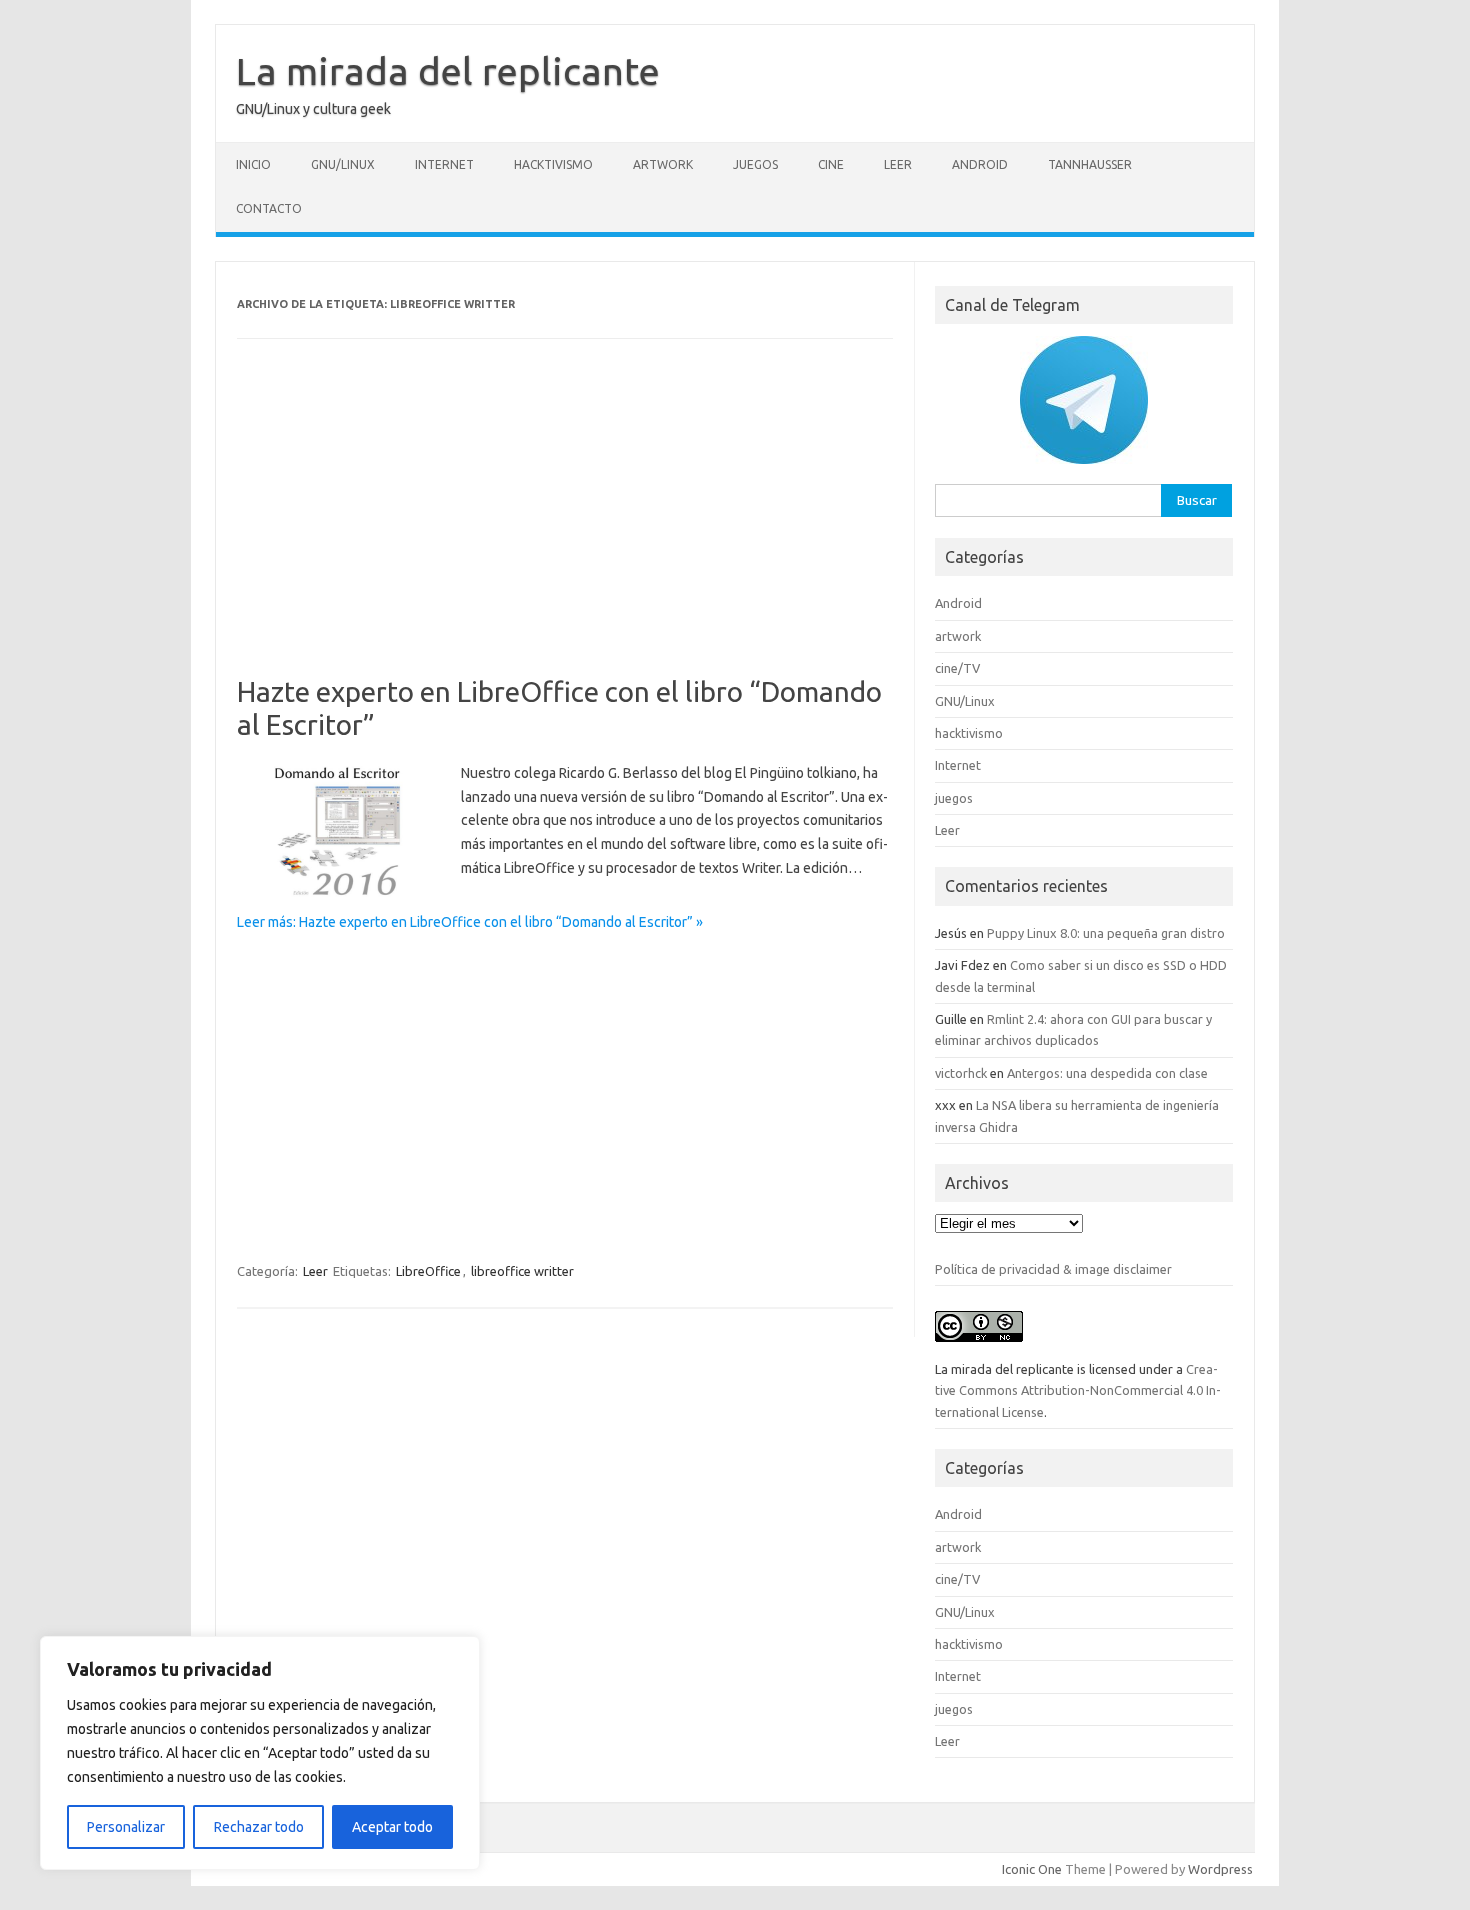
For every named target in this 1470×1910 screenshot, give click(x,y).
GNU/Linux (343, 164)
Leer (898, 164)
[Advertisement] (565, 527)
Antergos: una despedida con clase (1107, 1073)
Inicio (253, 164)
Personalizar (126, 1827)
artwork (663, 164)
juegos (755, 164)
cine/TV (957, 668)
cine (831, 164)
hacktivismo (553, 164)
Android (980, 164)
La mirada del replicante (448, 71)
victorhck (961, 1073)
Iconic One (1032, 1869)
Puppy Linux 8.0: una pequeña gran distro (1106, 933)
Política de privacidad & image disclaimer (1053, 1269)
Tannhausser (1090, 164)
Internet (444, 164)
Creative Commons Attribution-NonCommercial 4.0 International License (1078, 1390)
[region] (260, 1753)
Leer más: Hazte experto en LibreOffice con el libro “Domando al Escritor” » (470, 922)
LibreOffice (428, 1271)
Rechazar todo (259, 1827)
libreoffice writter (522, 1271)
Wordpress (1220, 1869)
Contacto (269, 208)
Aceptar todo (392, 1827)
